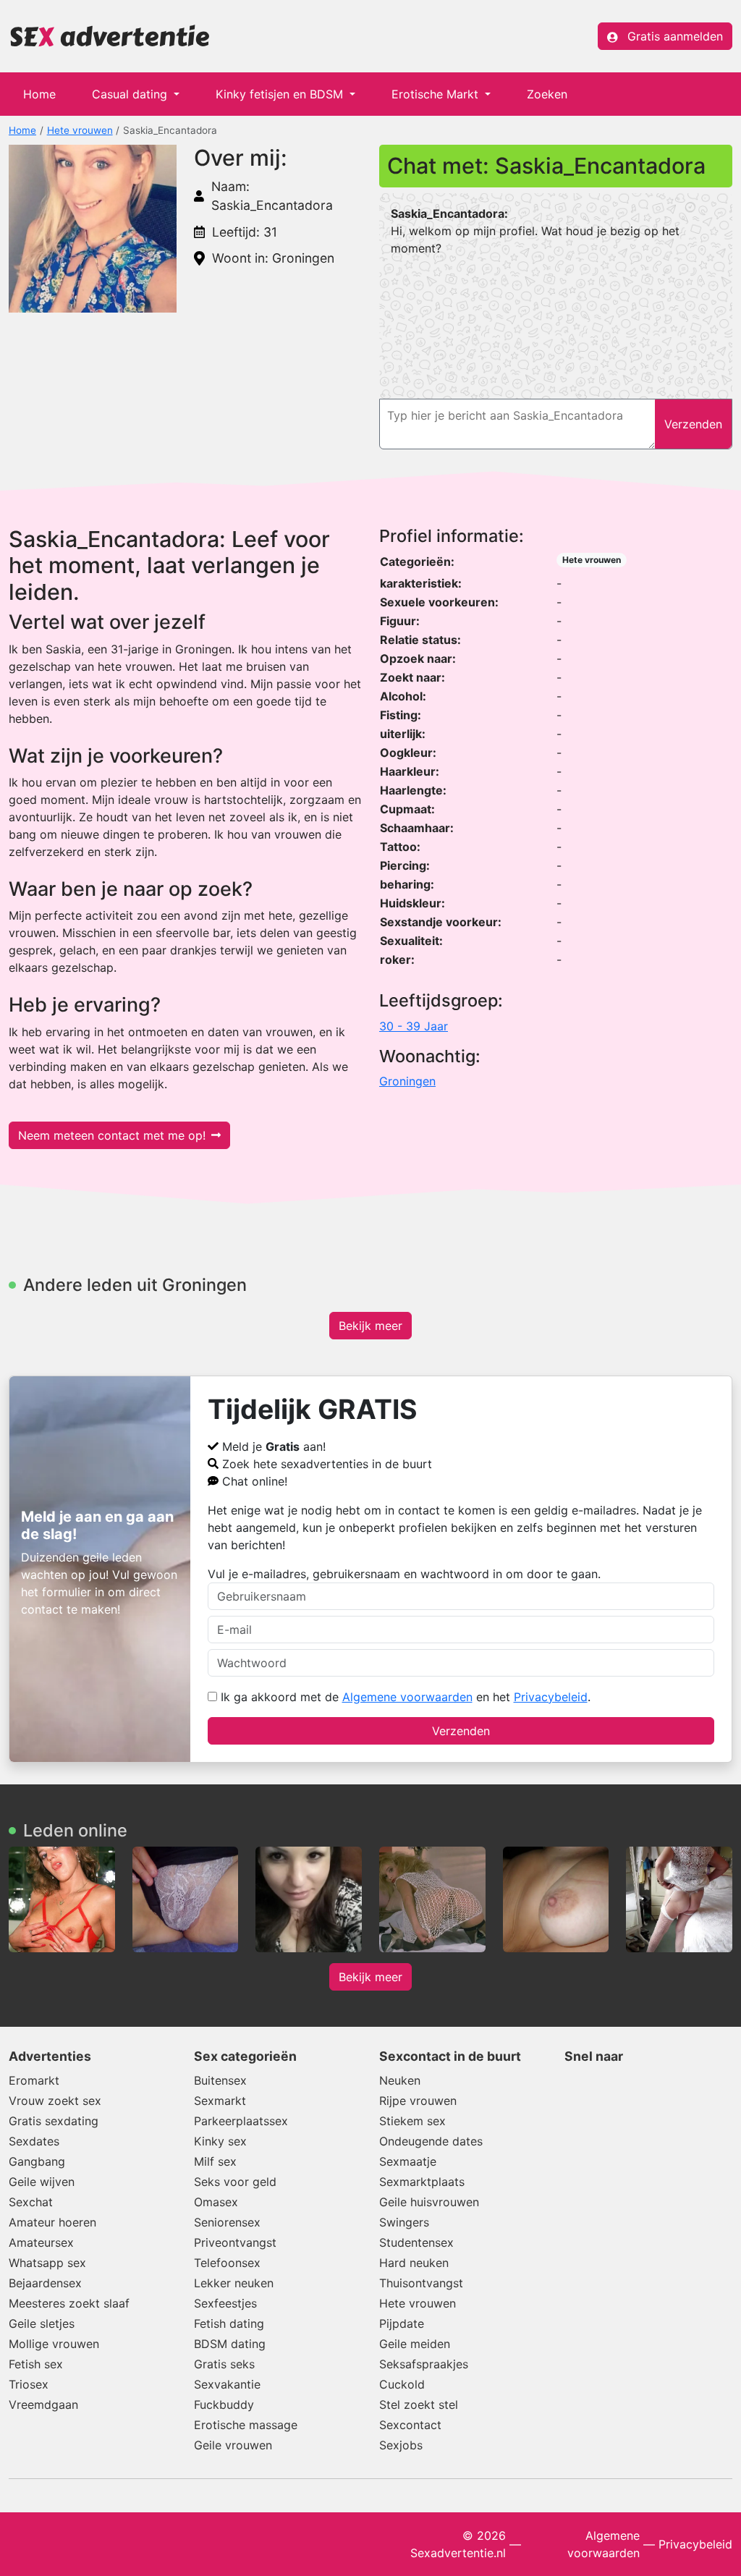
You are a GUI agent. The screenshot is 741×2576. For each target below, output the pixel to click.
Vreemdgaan (43, 2405)
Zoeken (547, 94)
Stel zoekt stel (419, 2405)
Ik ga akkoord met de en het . (404, 1697)
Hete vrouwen (80, 130)
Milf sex (215, 2161)
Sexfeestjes (225, 2303)
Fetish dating (229, 2323)
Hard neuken (414, 2263)
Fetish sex (36, 2364)
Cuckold (402, 2384)
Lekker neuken (234, 2283)
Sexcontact (410, 2425)
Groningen (407, 1081)
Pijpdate (402, 2323)
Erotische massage (246, 2425)
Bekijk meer (370, 1326)
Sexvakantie (227, 2384)
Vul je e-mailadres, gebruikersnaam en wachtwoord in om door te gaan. (404, 1574)
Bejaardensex (45, 2283)
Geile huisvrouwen (429, 2202)
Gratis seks (224, 2364)
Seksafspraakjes (424, 2364)
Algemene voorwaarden (407, 1697)
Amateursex (41, 2242)
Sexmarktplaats (422, 2182)
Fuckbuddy (224, 2405)
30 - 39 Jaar (414, 1026)
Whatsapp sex (47, 2263)
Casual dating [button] (131, 94)
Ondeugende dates (431, 2141)
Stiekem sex (412, 2121)
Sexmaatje (408, 2161)
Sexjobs (401, 2445)
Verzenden (461, 1731)
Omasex (216, 2202)
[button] (93, 229)
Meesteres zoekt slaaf (69, 2303)
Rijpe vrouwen (418, 2101)
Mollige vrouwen (54, 2344)
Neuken (400, 2080)
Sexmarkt (220, 2101)
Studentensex (416, 2242)
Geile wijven (42, 2182)
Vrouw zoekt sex (55, 2101)
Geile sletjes (42, 2323)
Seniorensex (227, 2222)
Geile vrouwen (233, 2445)
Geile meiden (415, 2344)
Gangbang (37, 2161)
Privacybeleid (551, 1697)
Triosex (29, 2384)
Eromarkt (34, 2080)
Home (39, 94)
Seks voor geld (235, 2182)
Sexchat (31, 2202)
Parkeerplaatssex (241, 2121)
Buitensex (220, 2080)
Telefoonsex (227, 2263)
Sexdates (34, 2141)
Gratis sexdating (54, 2121)
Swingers (404, 2222)
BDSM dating (230, 2344)
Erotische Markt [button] (437, 94)
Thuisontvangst (421, 2283)
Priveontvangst (235, 2242)
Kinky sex (220, 2141)
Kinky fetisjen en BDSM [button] (281, 94)
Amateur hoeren (52, 2222)
